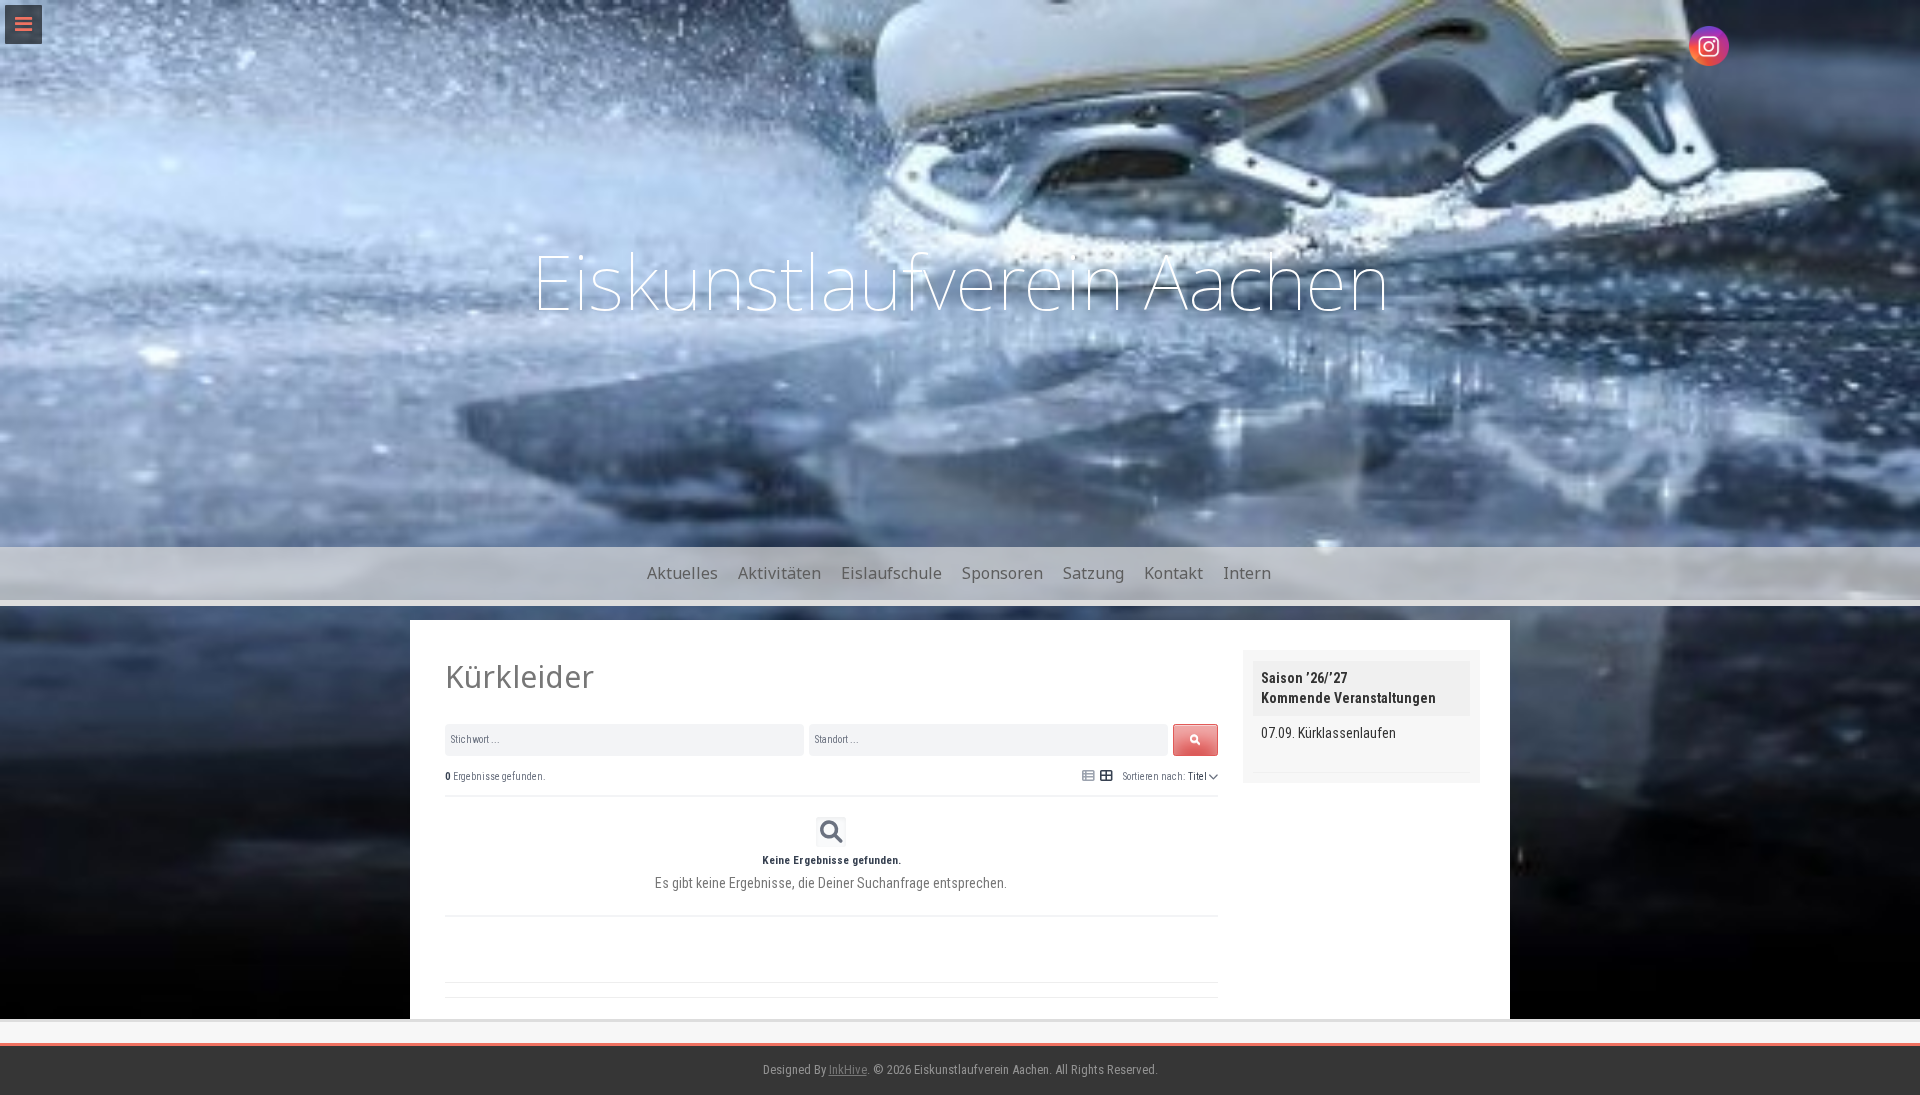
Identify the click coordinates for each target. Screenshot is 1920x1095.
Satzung (1093, 573)
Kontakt (1173, 573)
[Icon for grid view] (1106, 775)
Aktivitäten (779, 573)
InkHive (848, 1069)
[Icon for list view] (1088, 776)
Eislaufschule (891, 573)
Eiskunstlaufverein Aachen (960, 280)
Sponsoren (1002, 573)
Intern (1247, 573)
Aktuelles (682, 573)
